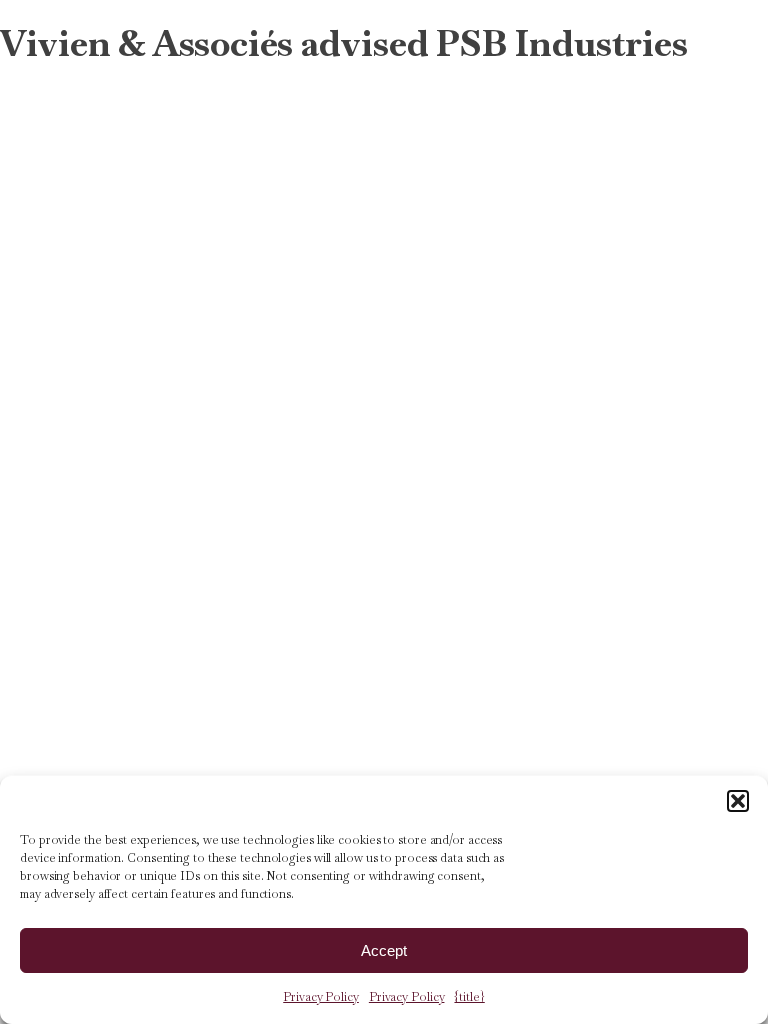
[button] (738, 801)
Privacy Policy (321, 997)
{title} (469, 997)
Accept (384, 950)
